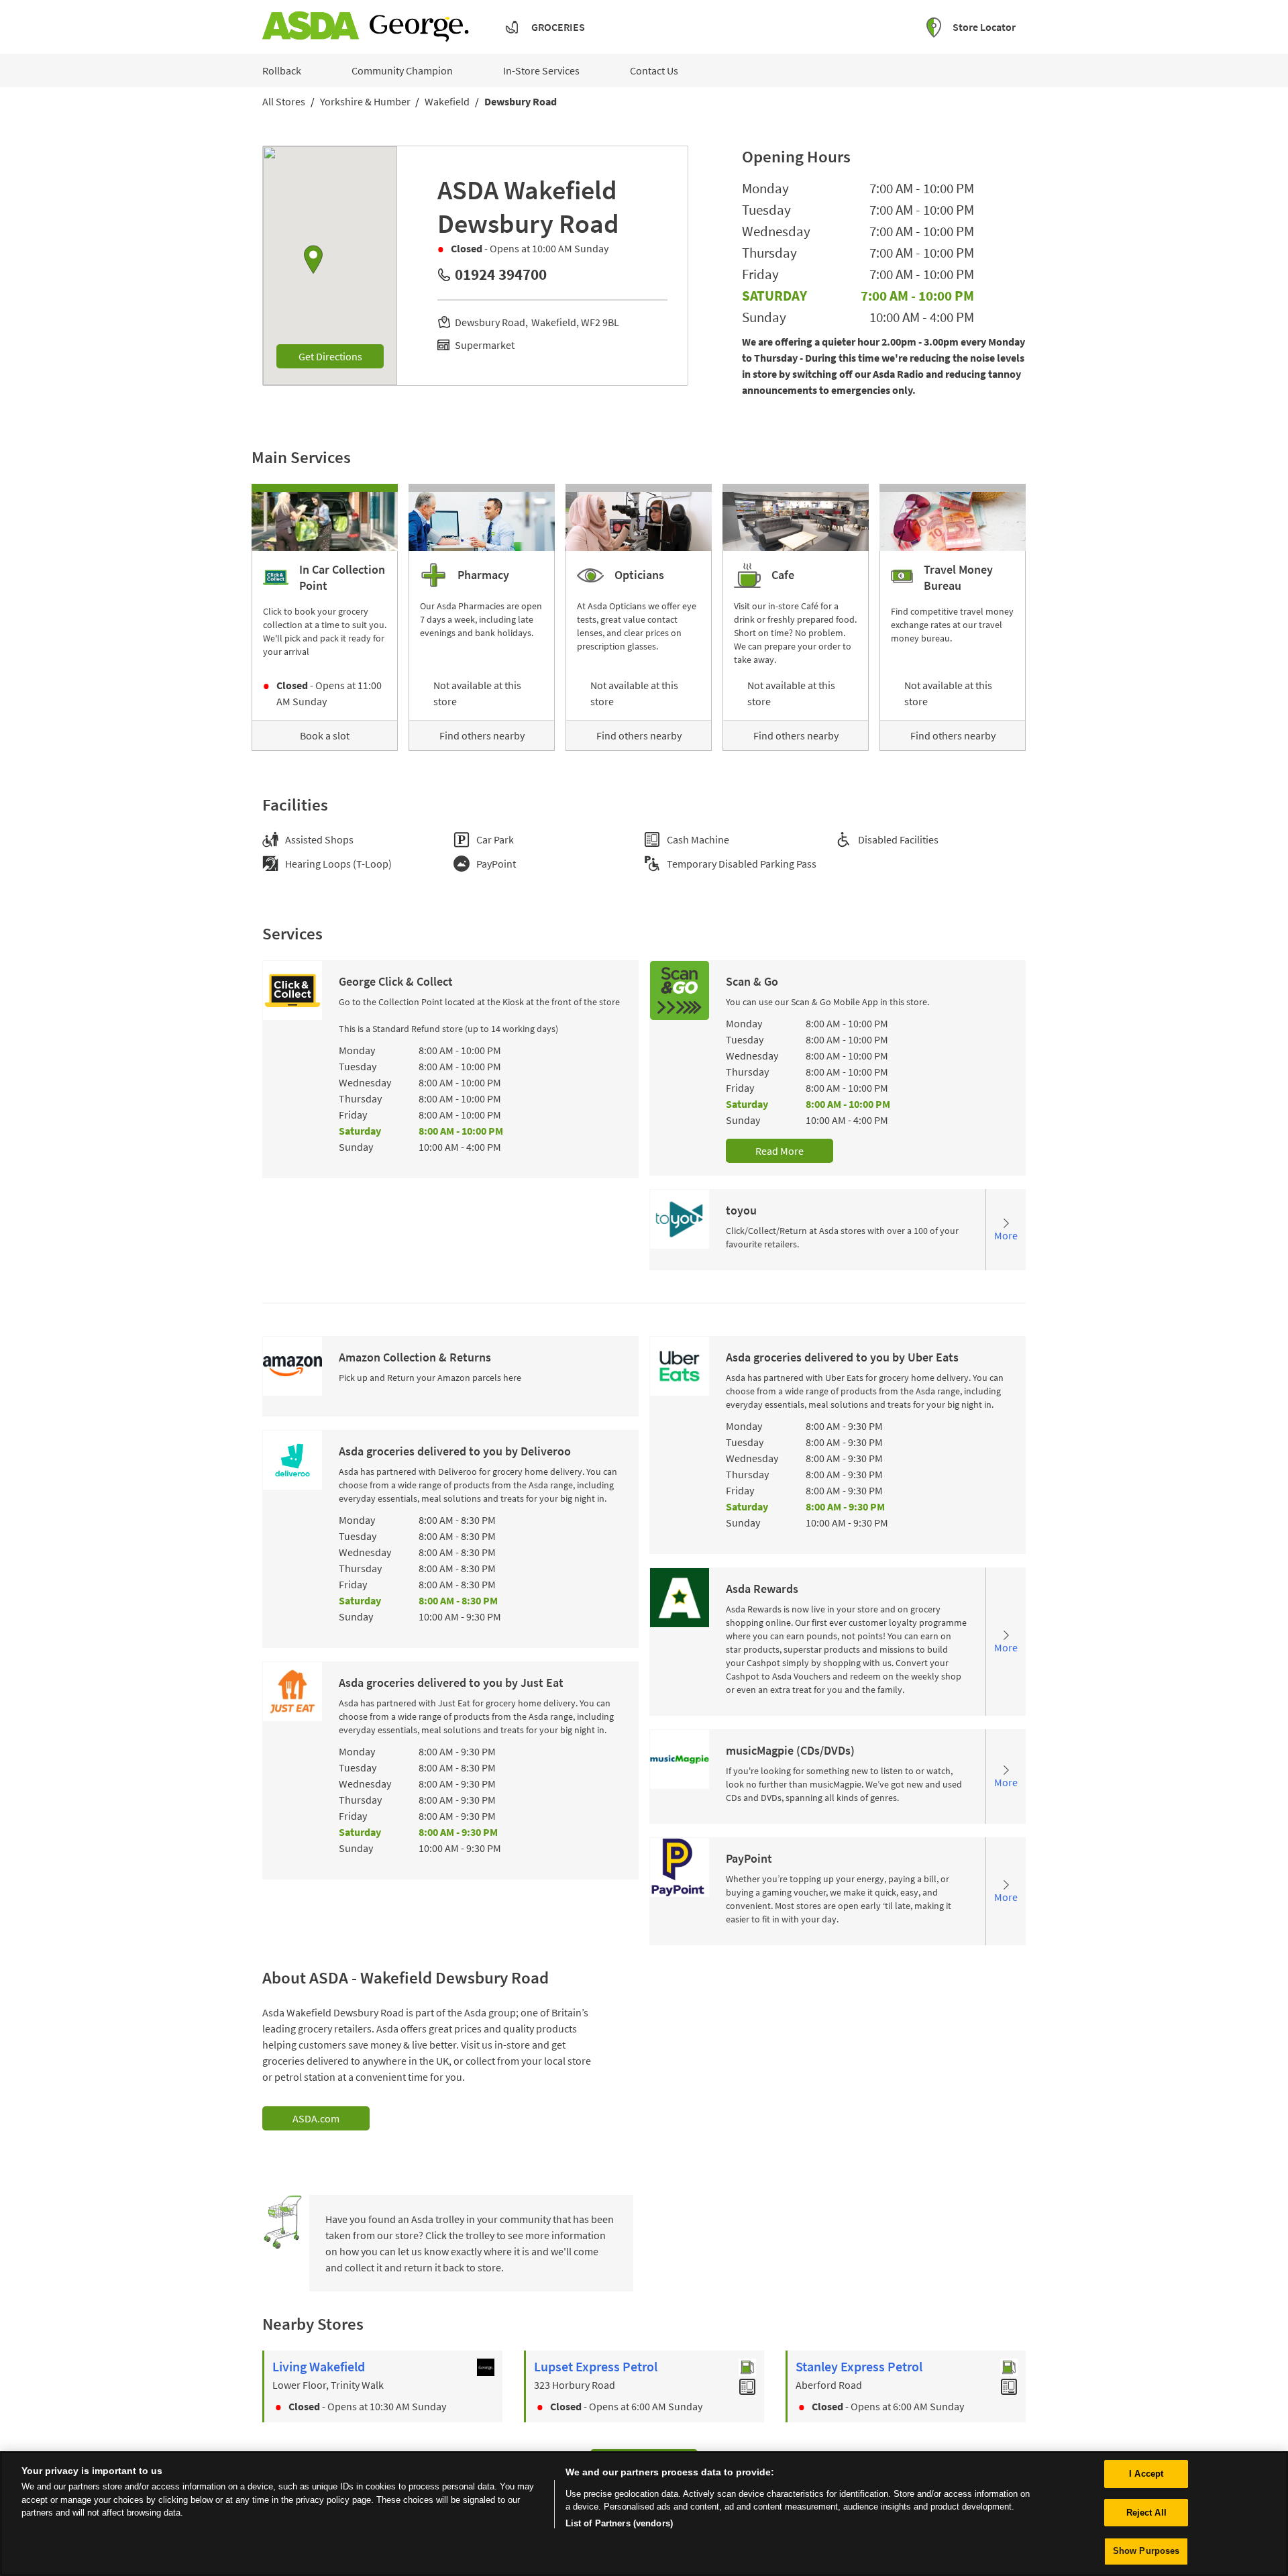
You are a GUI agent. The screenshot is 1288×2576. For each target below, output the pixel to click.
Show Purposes (1146, 2551)
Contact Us (654, 70)
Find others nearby (482, 735)
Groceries (558, 27)
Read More (780, 1151)
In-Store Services (541, 70)
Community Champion (402, 70)
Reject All (1146, 2513)
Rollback (282, 70)
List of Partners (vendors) (619, 2523)
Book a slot (325, 735)
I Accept (1146, 2474)
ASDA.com (316, 2118)
